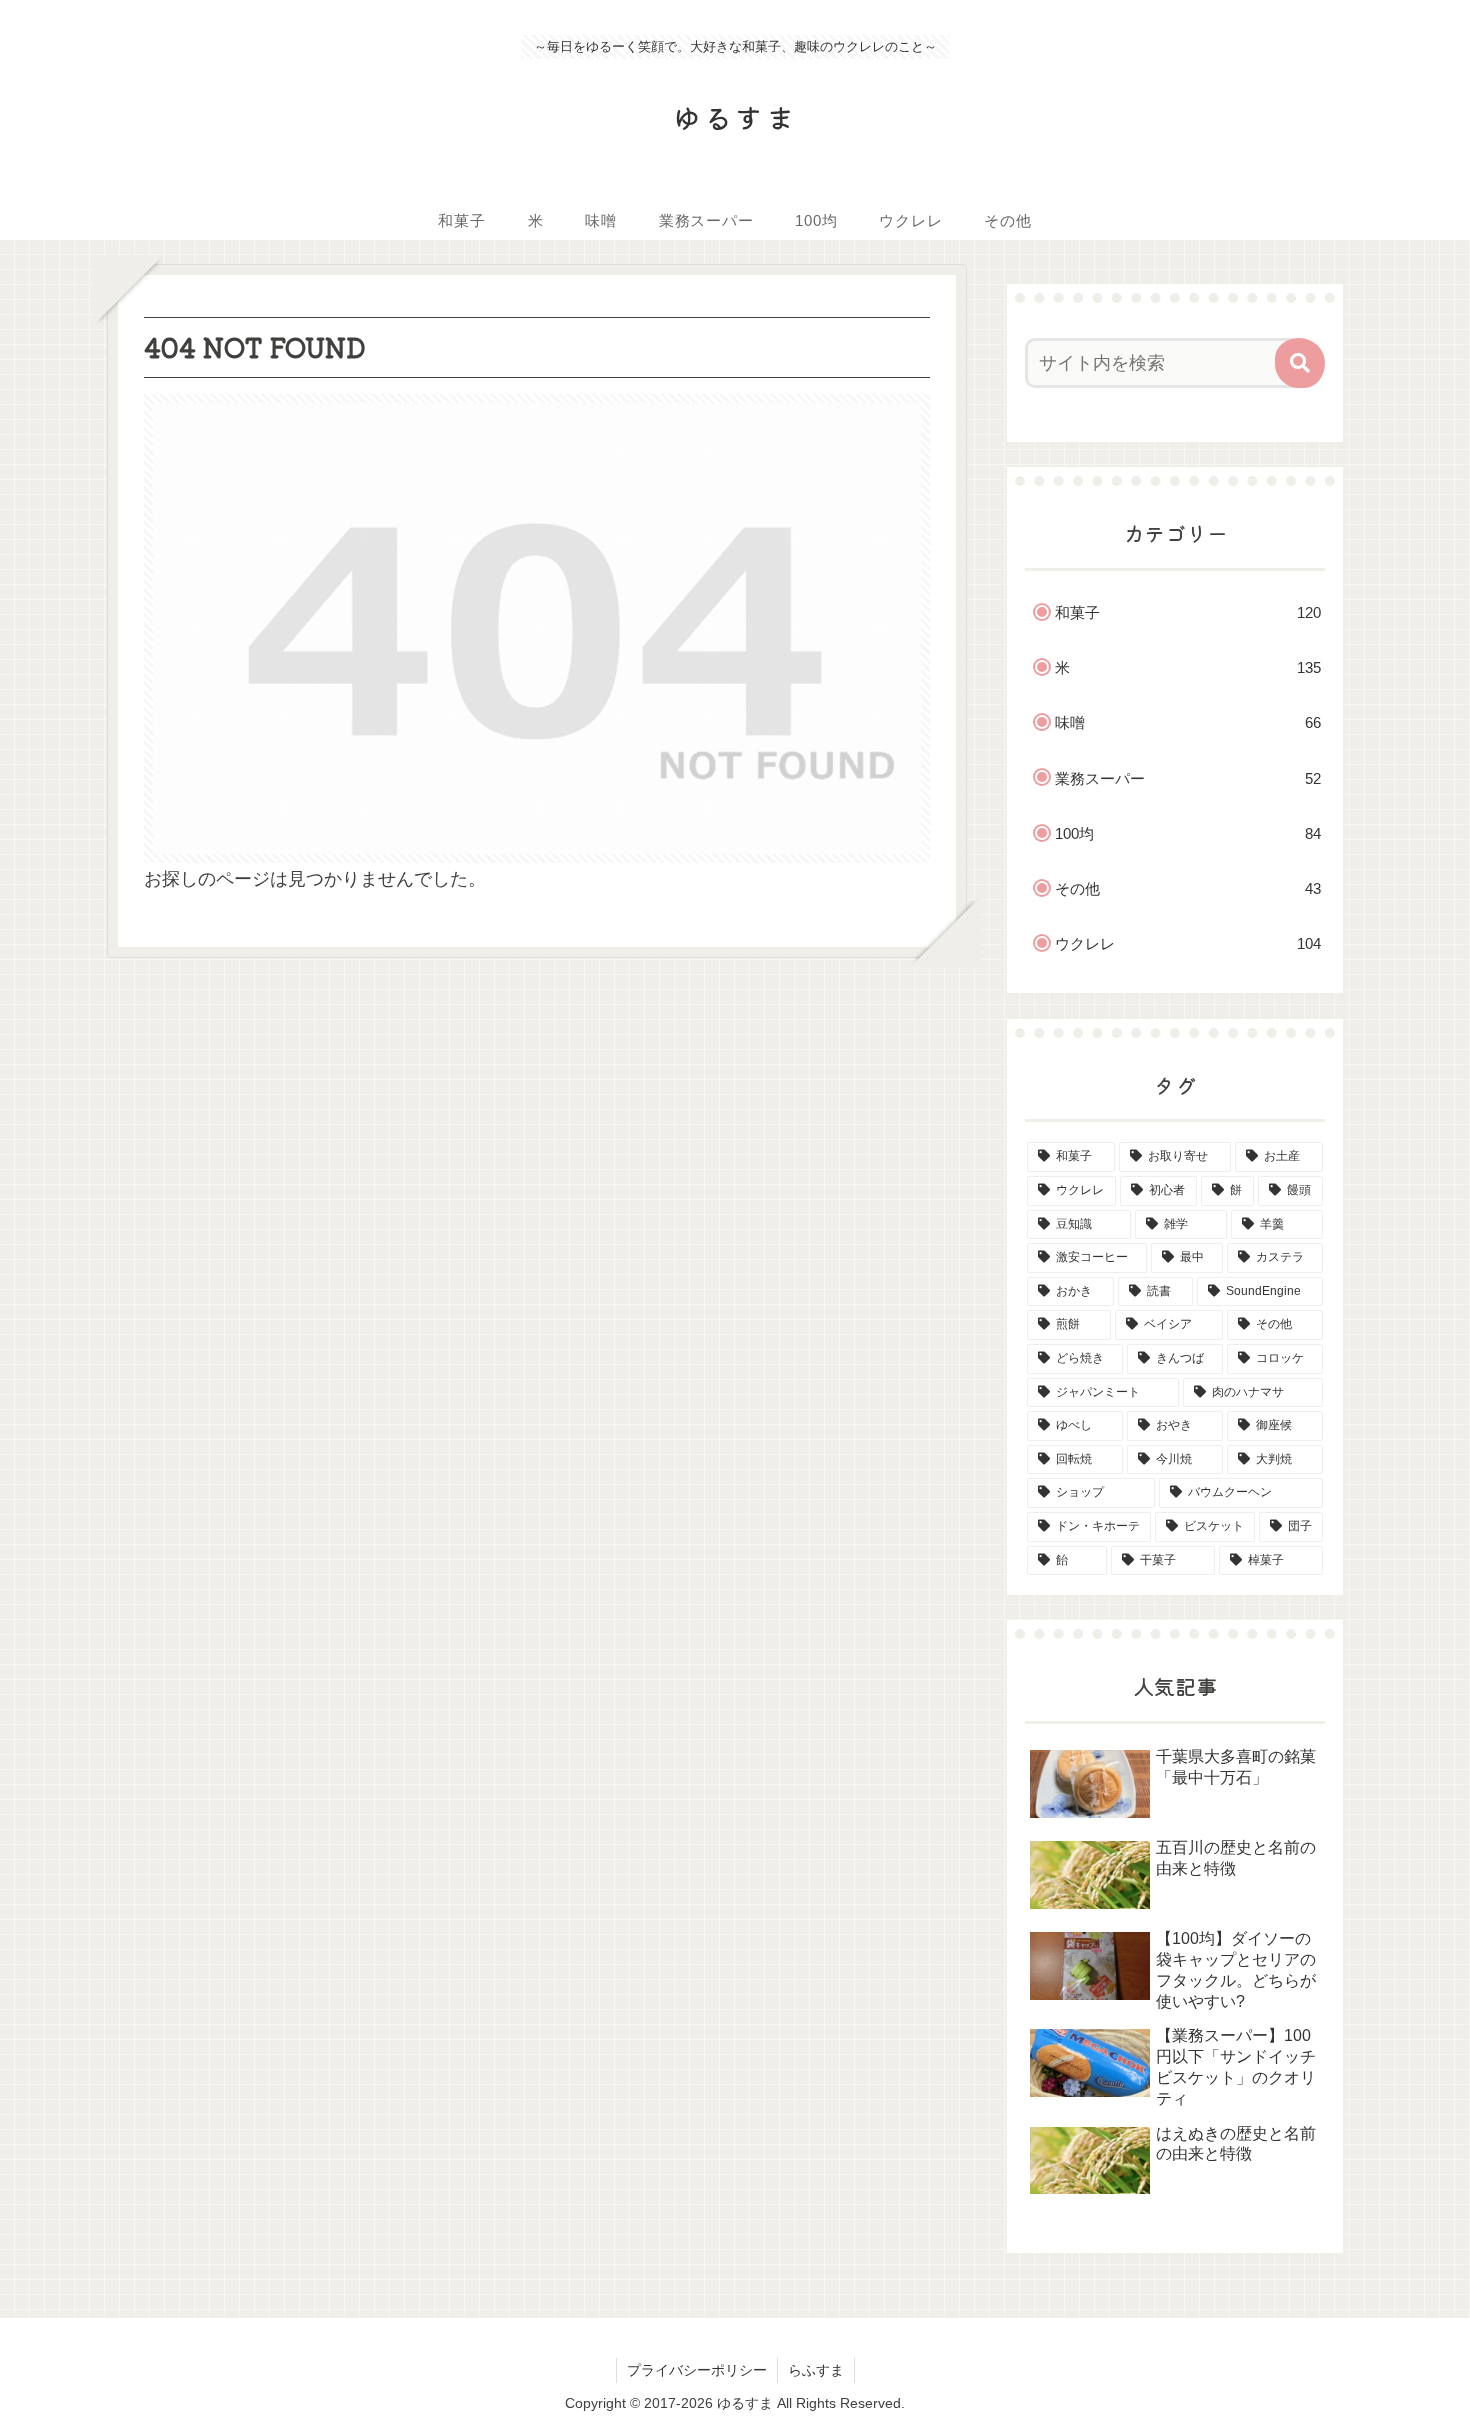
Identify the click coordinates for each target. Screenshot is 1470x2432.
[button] (1300, 363)
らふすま (816, 2370)
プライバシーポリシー (697, 2370)
